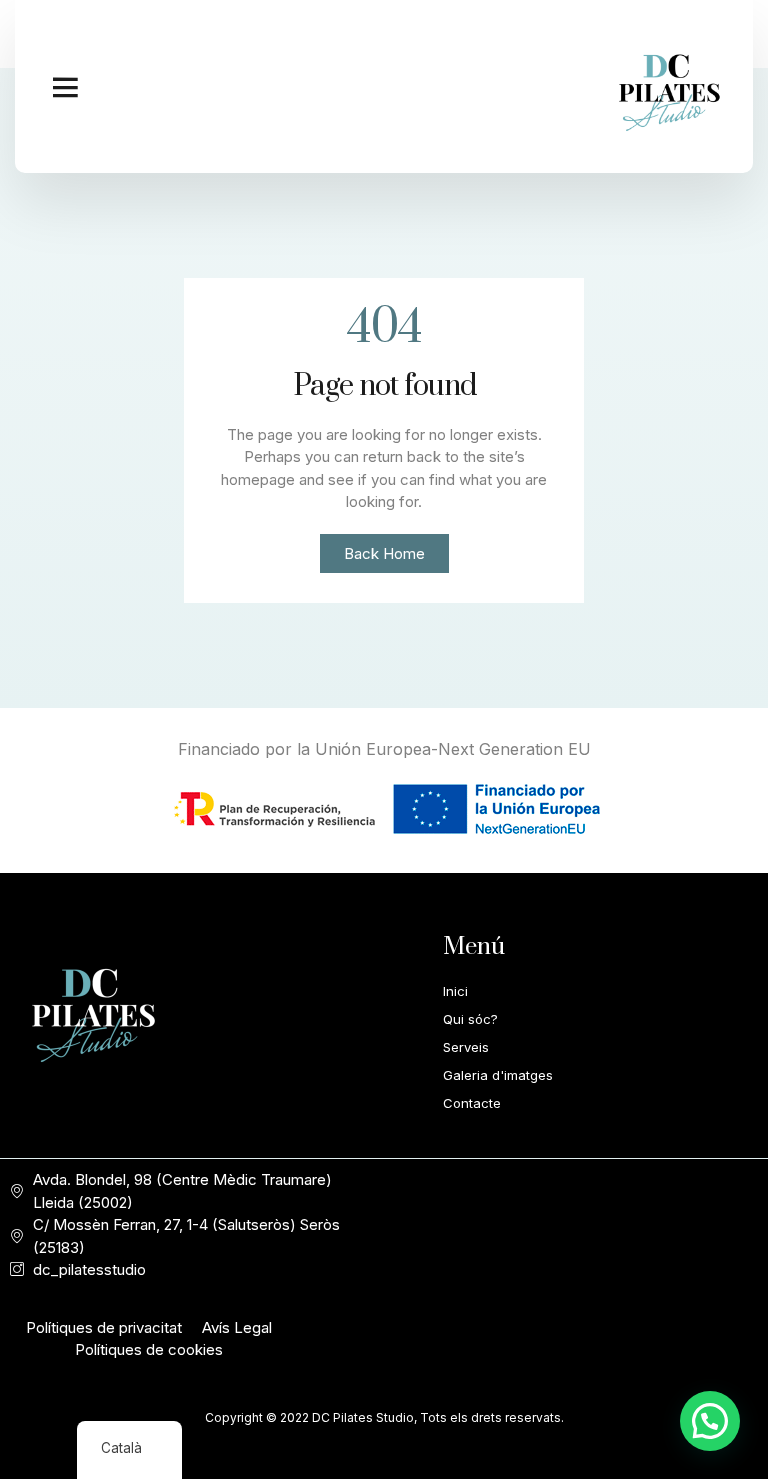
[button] (65, 87)
